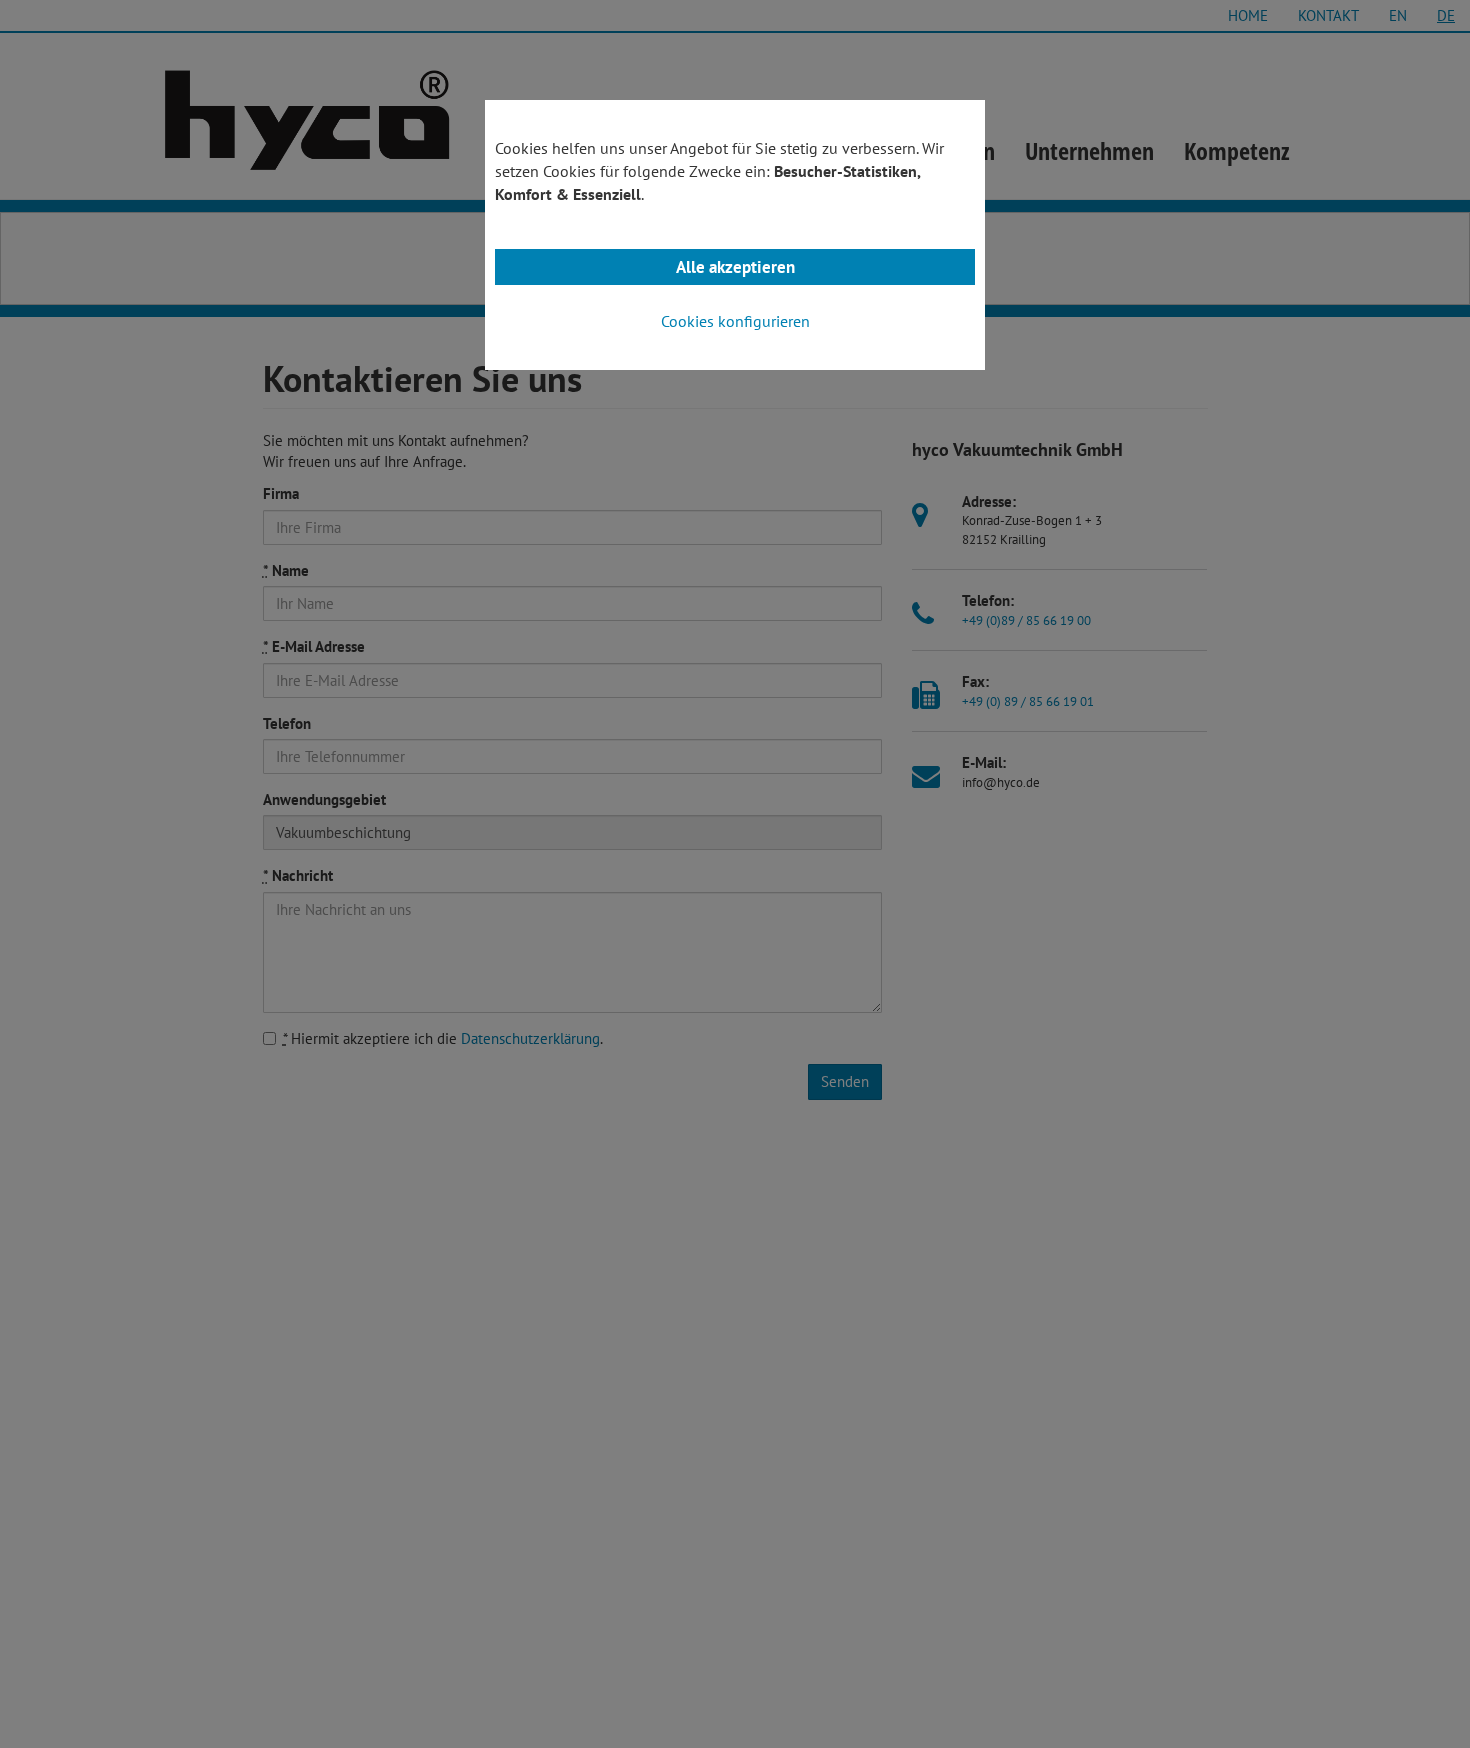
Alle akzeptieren (735, 267)
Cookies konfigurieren (735, 321)
